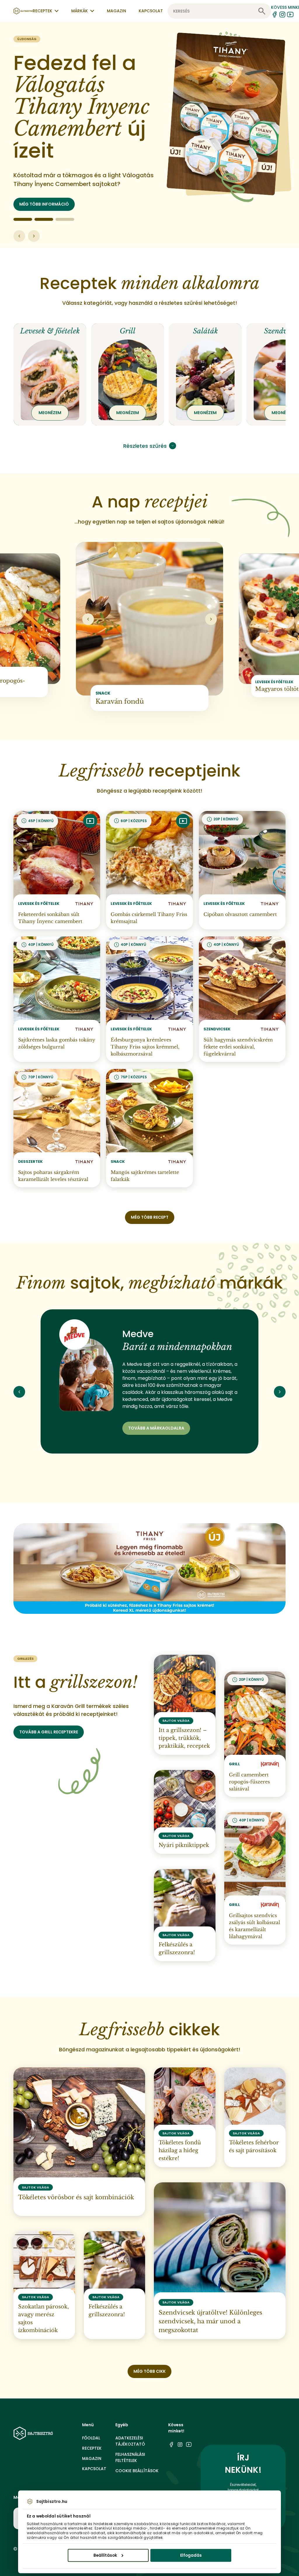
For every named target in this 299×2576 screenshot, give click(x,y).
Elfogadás (191, 2555)
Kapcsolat (151, 11)
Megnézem (50, 413)
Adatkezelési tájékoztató (130, 2441)
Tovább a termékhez (42, 204)
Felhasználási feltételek (130, 2457)
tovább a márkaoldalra (156, 1428)
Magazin (117, 11)
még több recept (150, 1217)
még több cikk (149, 2371)
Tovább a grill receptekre (49, 1732)
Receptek (92, 2448)
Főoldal (91, 2438)
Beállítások (105, 2555)
